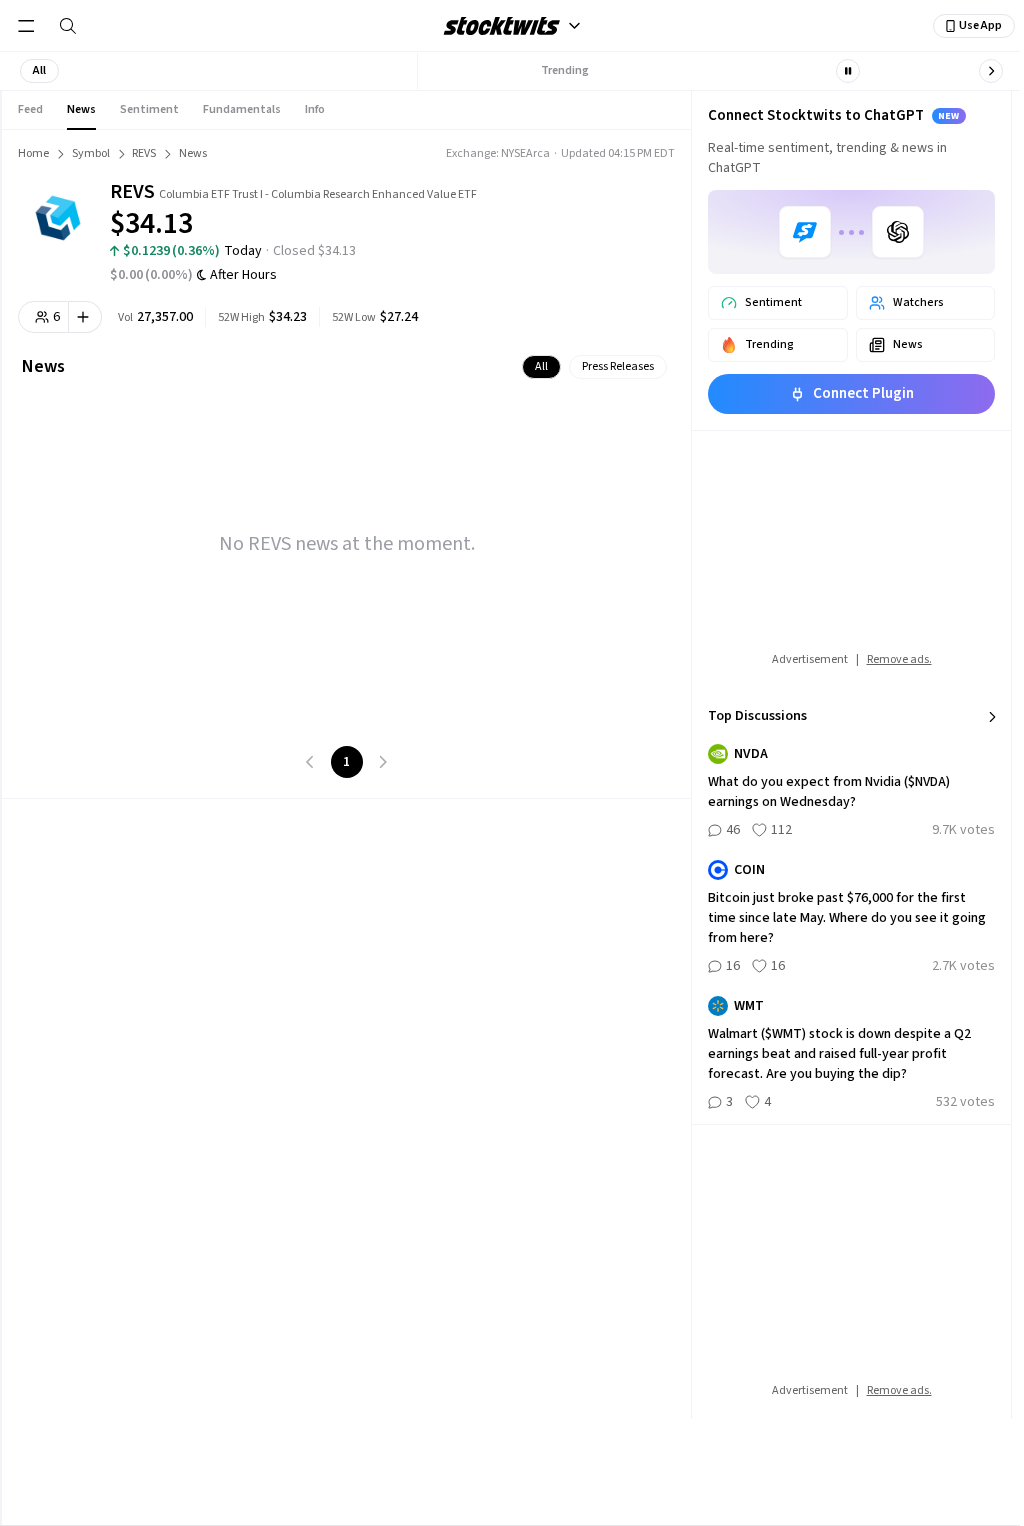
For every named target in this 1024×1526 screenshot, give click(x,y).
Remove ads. (899, 659)
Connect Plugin (863, 393)
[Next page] (383, 762)
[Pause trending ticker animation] (848, 71)
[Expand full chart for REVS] (585, 210)
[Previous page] (311, 762)
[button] (39, 71)
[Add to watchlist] (85, 317)
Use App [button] (980, 25)
